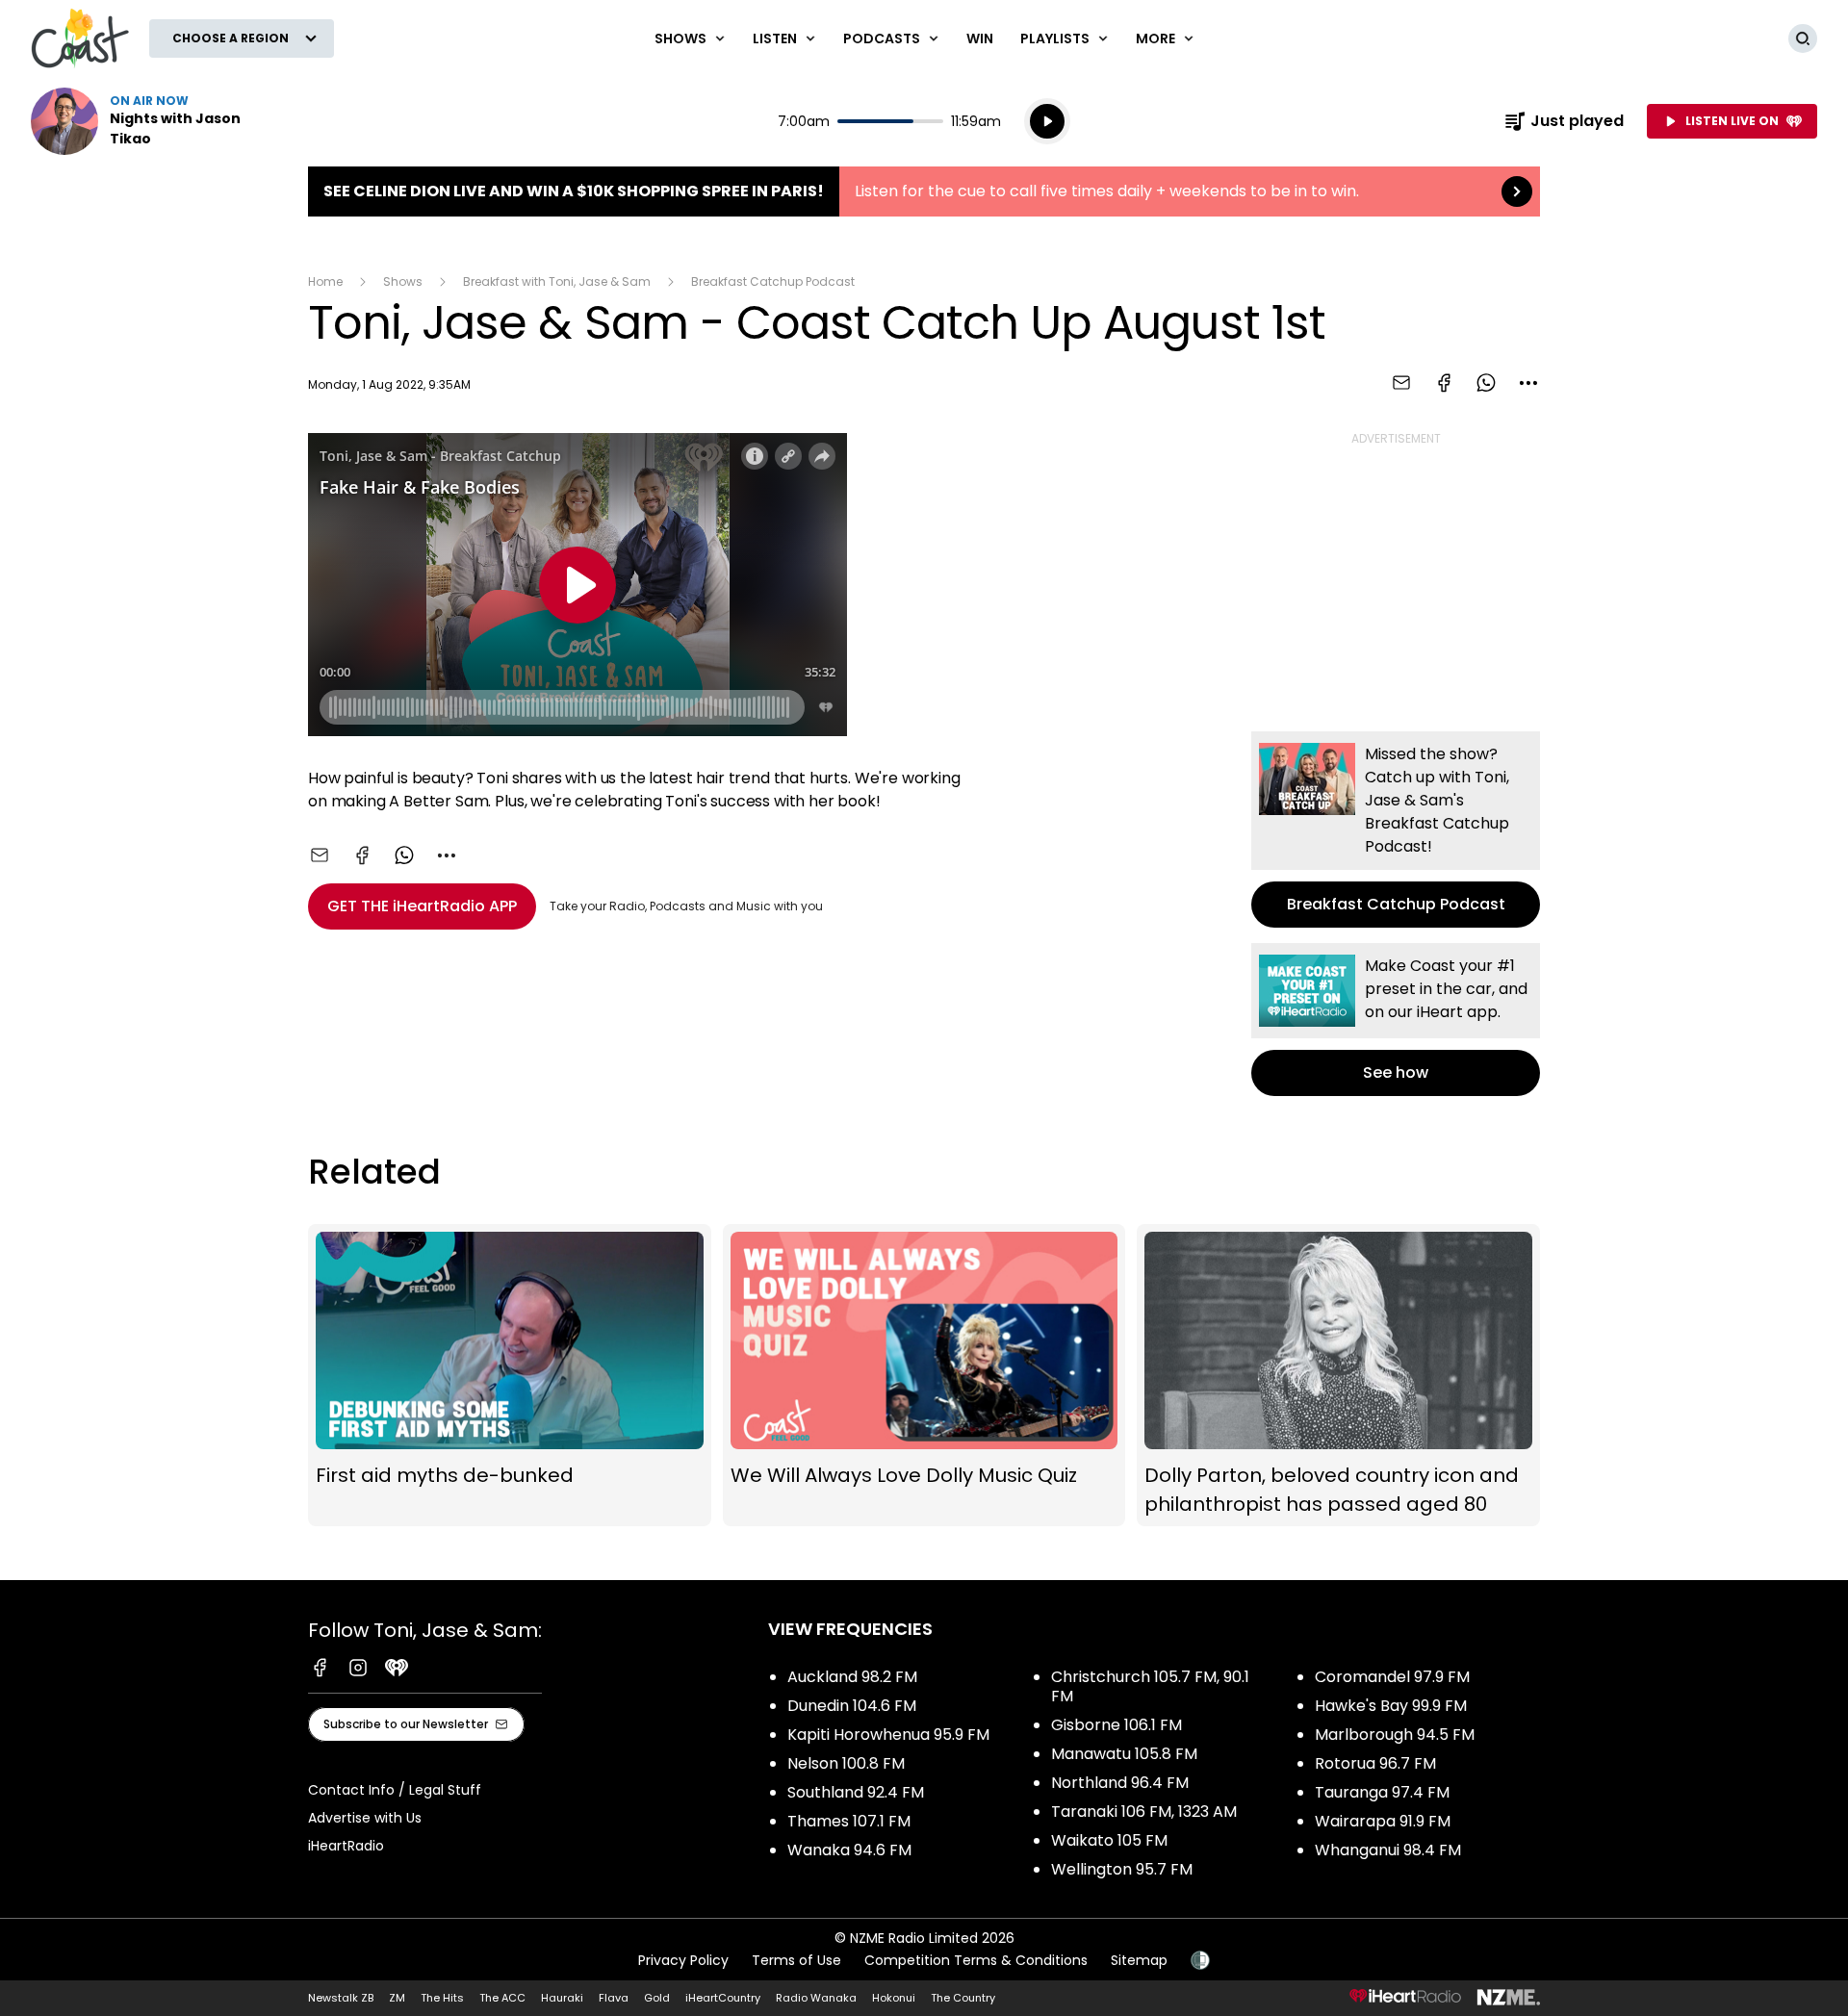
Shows (403, 281)
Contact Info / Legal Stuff (395, 1790)
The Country (963, 1998)
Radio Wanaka (816, 1998)
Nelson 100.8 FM (846, 1763)
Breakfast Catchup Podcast (773, 281)
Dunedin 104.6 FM (852, 1706)
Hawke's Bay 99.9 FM (1391, 1706)
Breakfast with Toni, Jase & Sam (557, 281)
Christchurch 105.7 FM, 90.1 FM (1150, 1686)
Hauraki (562, 1998)
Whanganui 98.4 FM (1388, 1850)
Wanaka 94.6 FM (849, 1850)
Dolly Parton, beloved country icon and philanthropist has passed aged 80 (1338, 1375)
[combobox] (1528, 383)
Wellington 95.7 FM (1122, 1869)
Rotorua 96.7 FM (1375, 1763)
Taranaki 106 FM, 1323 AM (1144, 1812)
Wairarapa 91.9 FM (1383, 1821)
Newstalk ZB (341, 1998)
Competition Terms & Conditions (976, 1960)
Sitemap (1139, 1960)
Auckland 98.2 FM (852, 1677)
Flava (614, 1998)
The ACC (502, 1998)
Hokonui (894, 1998)
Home (325, 281)
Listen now (154, 121)
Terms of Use (796, 1960)
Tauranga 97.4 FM (1382, 1792)
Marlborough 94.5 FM (1395, 1735)
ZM (397, 1998)
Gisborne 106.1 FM (1116, 1725)
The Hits (442, 1998)
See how (1396, 1020)
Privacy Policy (683, 1960)
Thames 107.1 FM (849, 1821)
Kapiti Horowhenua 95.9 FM (888, 1735)
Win (980, 38)
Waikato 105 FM (1109, 1840)
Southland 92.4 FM (856, 1792)
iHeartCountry (723, 1998)
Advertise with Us (365, 1818)
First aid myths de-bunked (510, 1375)
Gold (657, 1998)
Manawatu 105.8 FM (1124, 1754)
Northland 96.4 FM (1120, 1783)
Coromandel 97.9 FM (1392, 1677)
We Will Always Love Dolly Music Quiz (924, 1375)
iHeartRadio (346, 1846)
